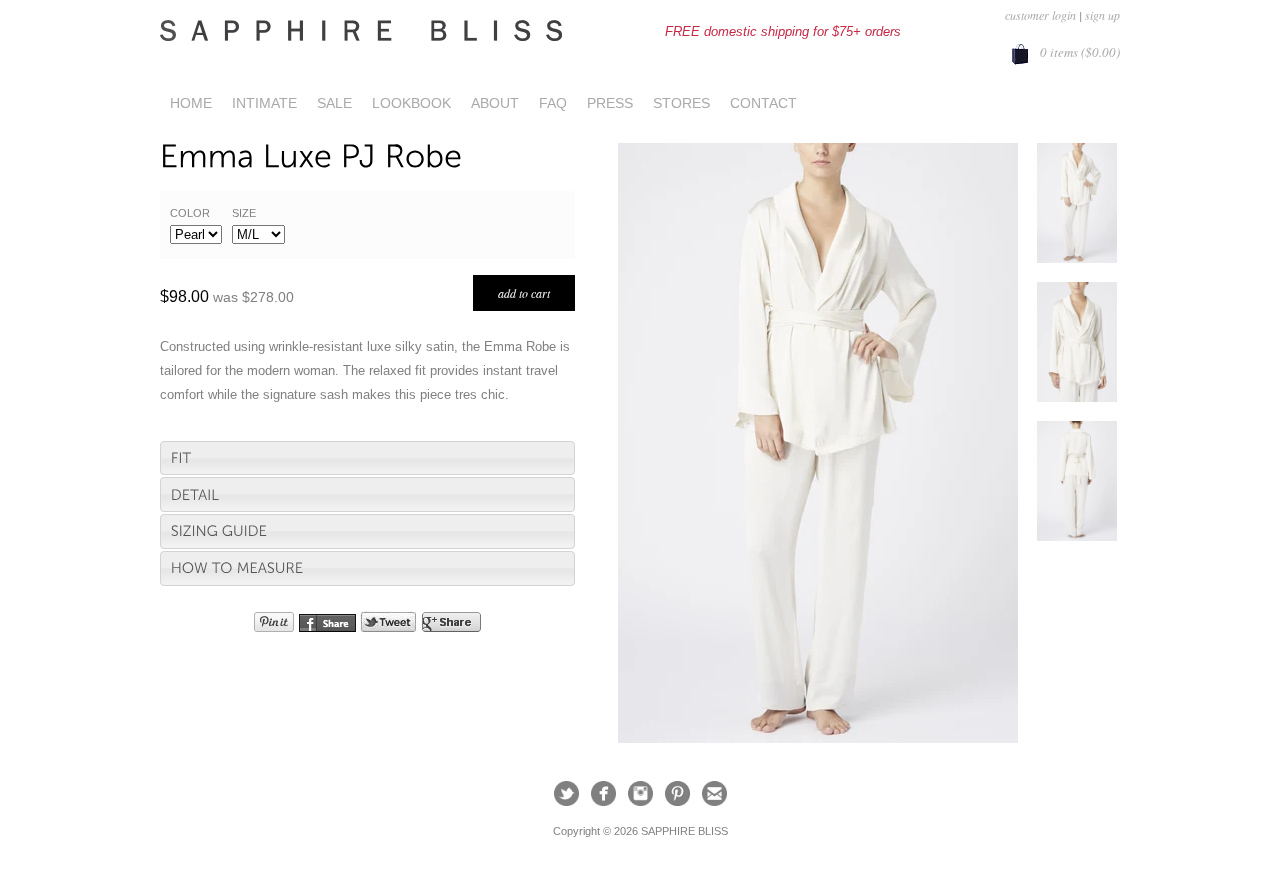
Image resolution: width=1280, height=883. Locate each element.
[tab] (367, 458)
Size (244, 213)
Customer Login (1040, 15)
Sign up (1102, 15)
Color (190, 213)
